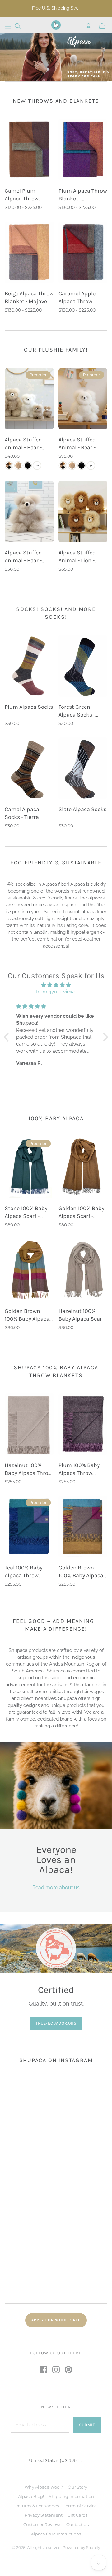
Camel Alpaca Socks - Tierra (22, 813)
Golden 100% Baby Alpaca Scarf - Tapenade (81, 1212)
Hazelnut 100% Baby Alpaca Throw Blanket (28, 1469)
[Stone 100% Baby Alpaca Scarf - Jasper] (29, 1167)
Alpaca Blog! (31, 2496)
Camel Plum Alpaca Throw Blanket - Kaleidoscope (22, 195)
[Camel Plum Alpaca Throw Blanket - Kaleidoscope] (29, 150)
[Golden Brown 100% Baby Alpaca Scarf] (29, 1270)
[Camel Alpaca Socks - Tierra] (29, 768)
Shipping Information (71, 2496)
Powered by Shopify (81, 2547)
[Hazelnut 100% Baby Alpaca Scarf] (83, 1270)
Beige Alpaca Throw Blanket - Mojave (29, 297)
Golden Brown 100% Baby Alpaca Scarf (27, 1315)
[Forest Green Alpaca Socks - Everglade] (83, 666)
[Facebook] (44, 2370)
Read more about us (56, 1887)
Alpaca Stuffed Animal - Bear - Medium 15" (77, 444)
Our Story (77, 2487)
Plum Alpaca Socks (29, 707)
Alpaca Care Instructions (56, 2534)
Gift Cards (77, 2515)
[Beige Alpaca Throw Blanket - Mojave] (29, 252)
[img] (56, 985)
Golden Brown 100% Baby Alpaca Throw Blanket (81, 1572)
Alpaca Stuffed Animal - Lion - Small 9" (77, 557)
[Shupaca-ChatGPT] (8, 26)
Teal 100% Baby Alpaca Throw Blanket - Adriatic (27, 1572)
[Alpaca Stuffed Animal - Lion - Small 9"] (83, 512)
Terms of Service (80, 2506)
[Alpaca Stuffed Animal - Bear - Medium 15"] (83, 399)
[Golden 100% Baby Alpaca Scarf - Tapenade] (83, 1167)
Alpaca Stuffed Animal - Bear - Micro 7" (23, 557)
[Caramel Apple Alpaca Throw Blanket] (83, 252)
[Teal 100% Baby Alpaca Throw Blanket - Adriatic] (29, 1527)
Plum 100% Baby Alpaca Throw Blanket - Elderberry (79, 1469)
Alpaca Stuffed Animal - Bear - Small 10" (23, 444)
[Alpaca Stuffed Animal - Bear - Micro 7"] (29, 512)
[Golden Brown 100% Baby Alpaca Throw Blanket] (83, 1527)
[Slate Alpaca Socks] (83, 768)
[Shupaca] (56, 25)
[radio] (9, 465)
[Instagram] (56, 2370)
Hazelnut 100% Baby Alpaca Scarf (81, 1315)
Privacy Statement (44, 2515)
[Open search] (18, 26)
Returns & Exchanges (37, 2506)
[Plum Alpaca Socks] (29, 666)
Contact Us (77, 2524)
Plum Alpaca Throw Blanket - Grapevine (83, 195)
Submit (87, 2425)
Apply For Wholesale (56, 2320)
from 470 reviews (56, 992)
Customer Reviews (42, 2524)
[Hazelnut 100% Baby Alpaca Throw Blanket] (29, 1424)
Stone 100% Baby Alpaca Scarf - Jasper (26, 1212)
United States (53, 2460)
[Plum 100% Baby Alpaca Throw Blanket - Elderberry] (83, 1424)
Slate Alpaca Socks (82, 809)
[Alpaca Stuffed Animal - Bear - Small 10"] (29, 399)
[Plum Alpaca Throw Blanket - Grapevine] (83, 150)
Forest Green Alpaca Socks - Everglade (77, 711)
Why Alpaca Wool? (44, 2487)
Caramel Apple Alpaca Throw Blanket (77, 298)
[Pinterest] (68, 2370)
